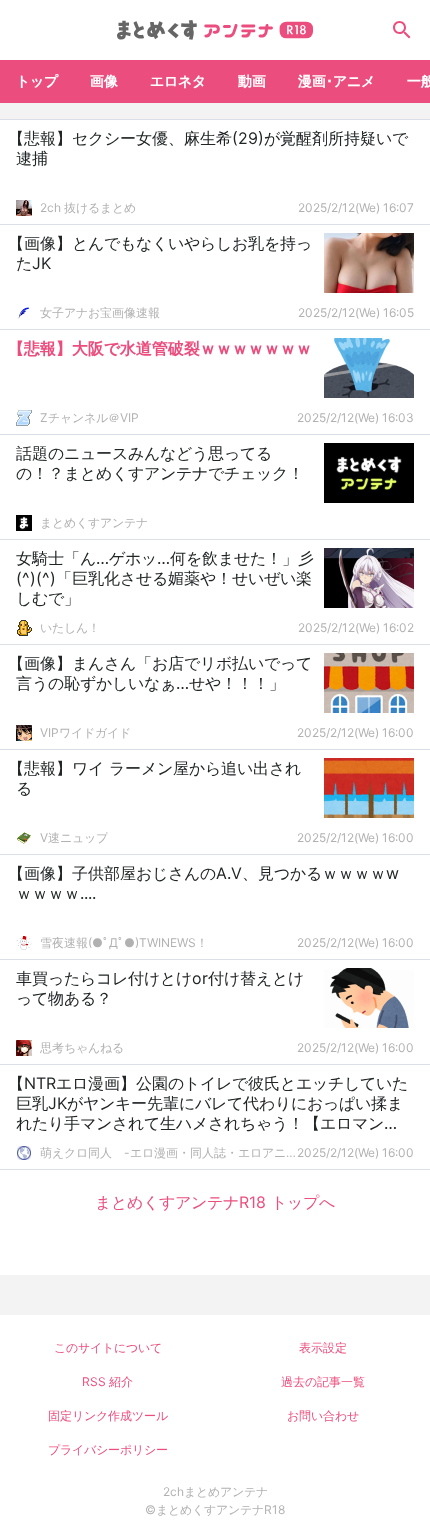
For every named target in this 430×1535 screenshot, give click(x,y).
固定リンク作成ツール (108, 1415)
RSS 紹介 (107, 1381)
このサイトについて (108, 1347)
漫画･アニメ (336, 80)
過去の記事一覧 (323, 1381)
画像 (104, 80)
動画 (252, 80)
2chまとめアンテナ (215, 1491)
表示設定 (323, 1347)
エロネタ (178, 80)
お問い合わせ (323, 1415)
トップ (37, 80)
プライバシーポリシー (108, 1449)
